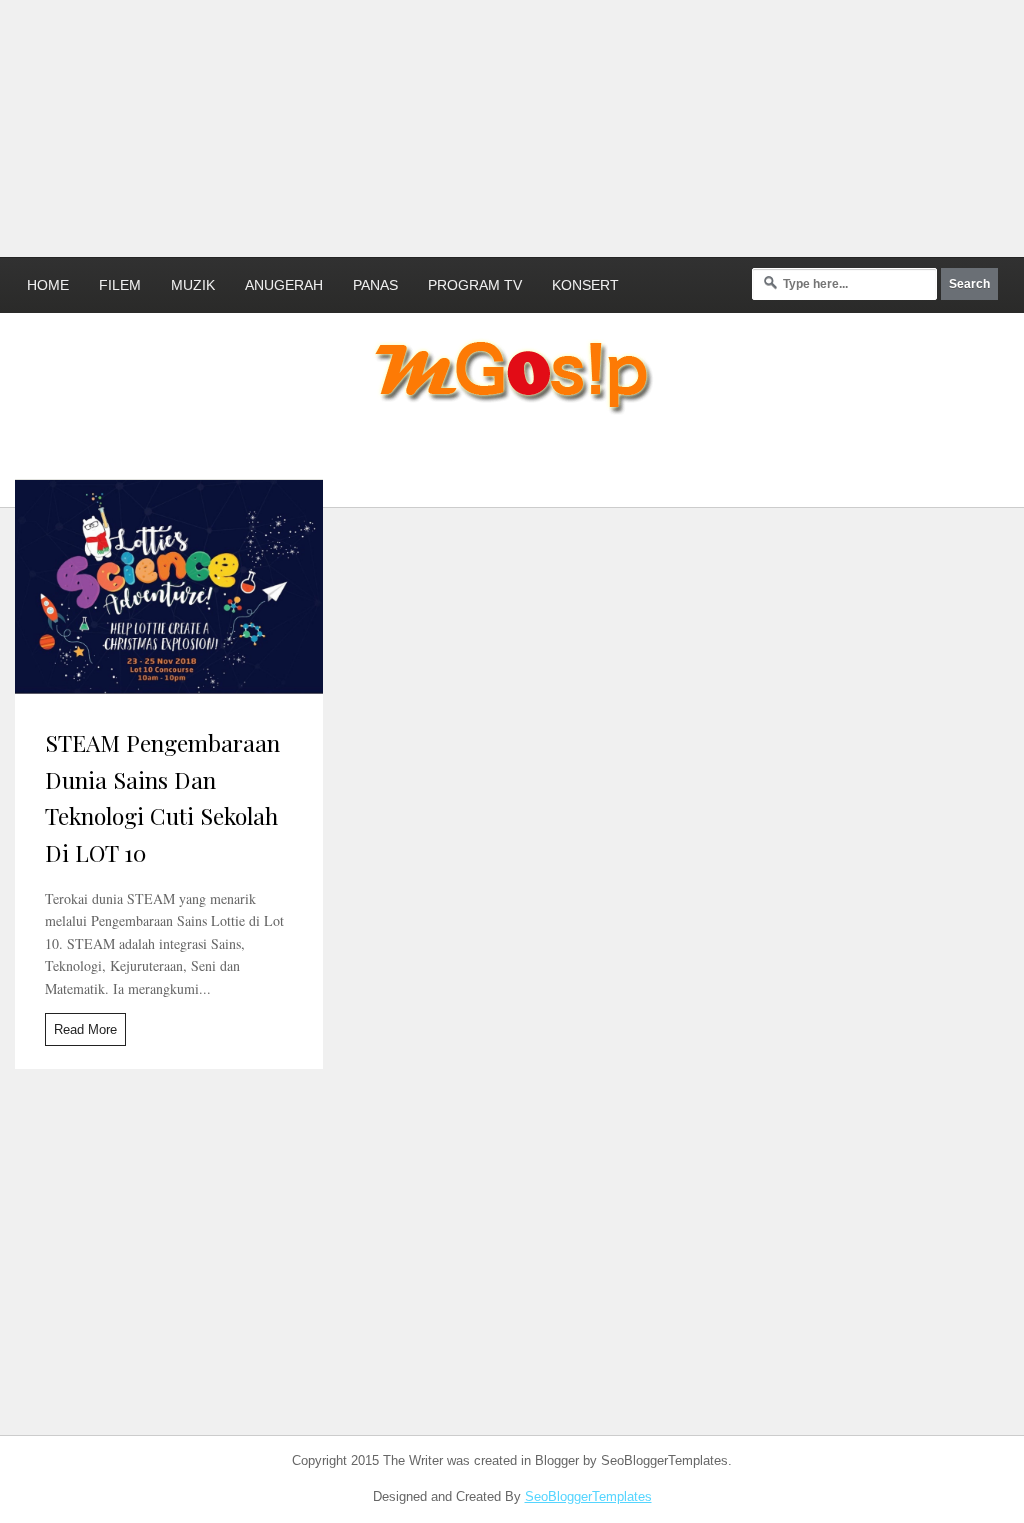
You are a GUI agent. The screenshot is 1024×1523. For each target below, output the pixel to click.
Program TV (475, 285)
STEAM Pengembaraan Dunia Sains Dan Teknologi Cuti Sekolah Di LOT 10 (162, 797)
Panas (375, 285)
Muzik (193, 285)
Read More (85, 1029)
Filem (120, 285)
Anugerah (284, 285)
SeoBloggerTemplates (588, 1496)
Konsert (585, 285)
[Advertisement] (485, 125)
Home (48, 285)
